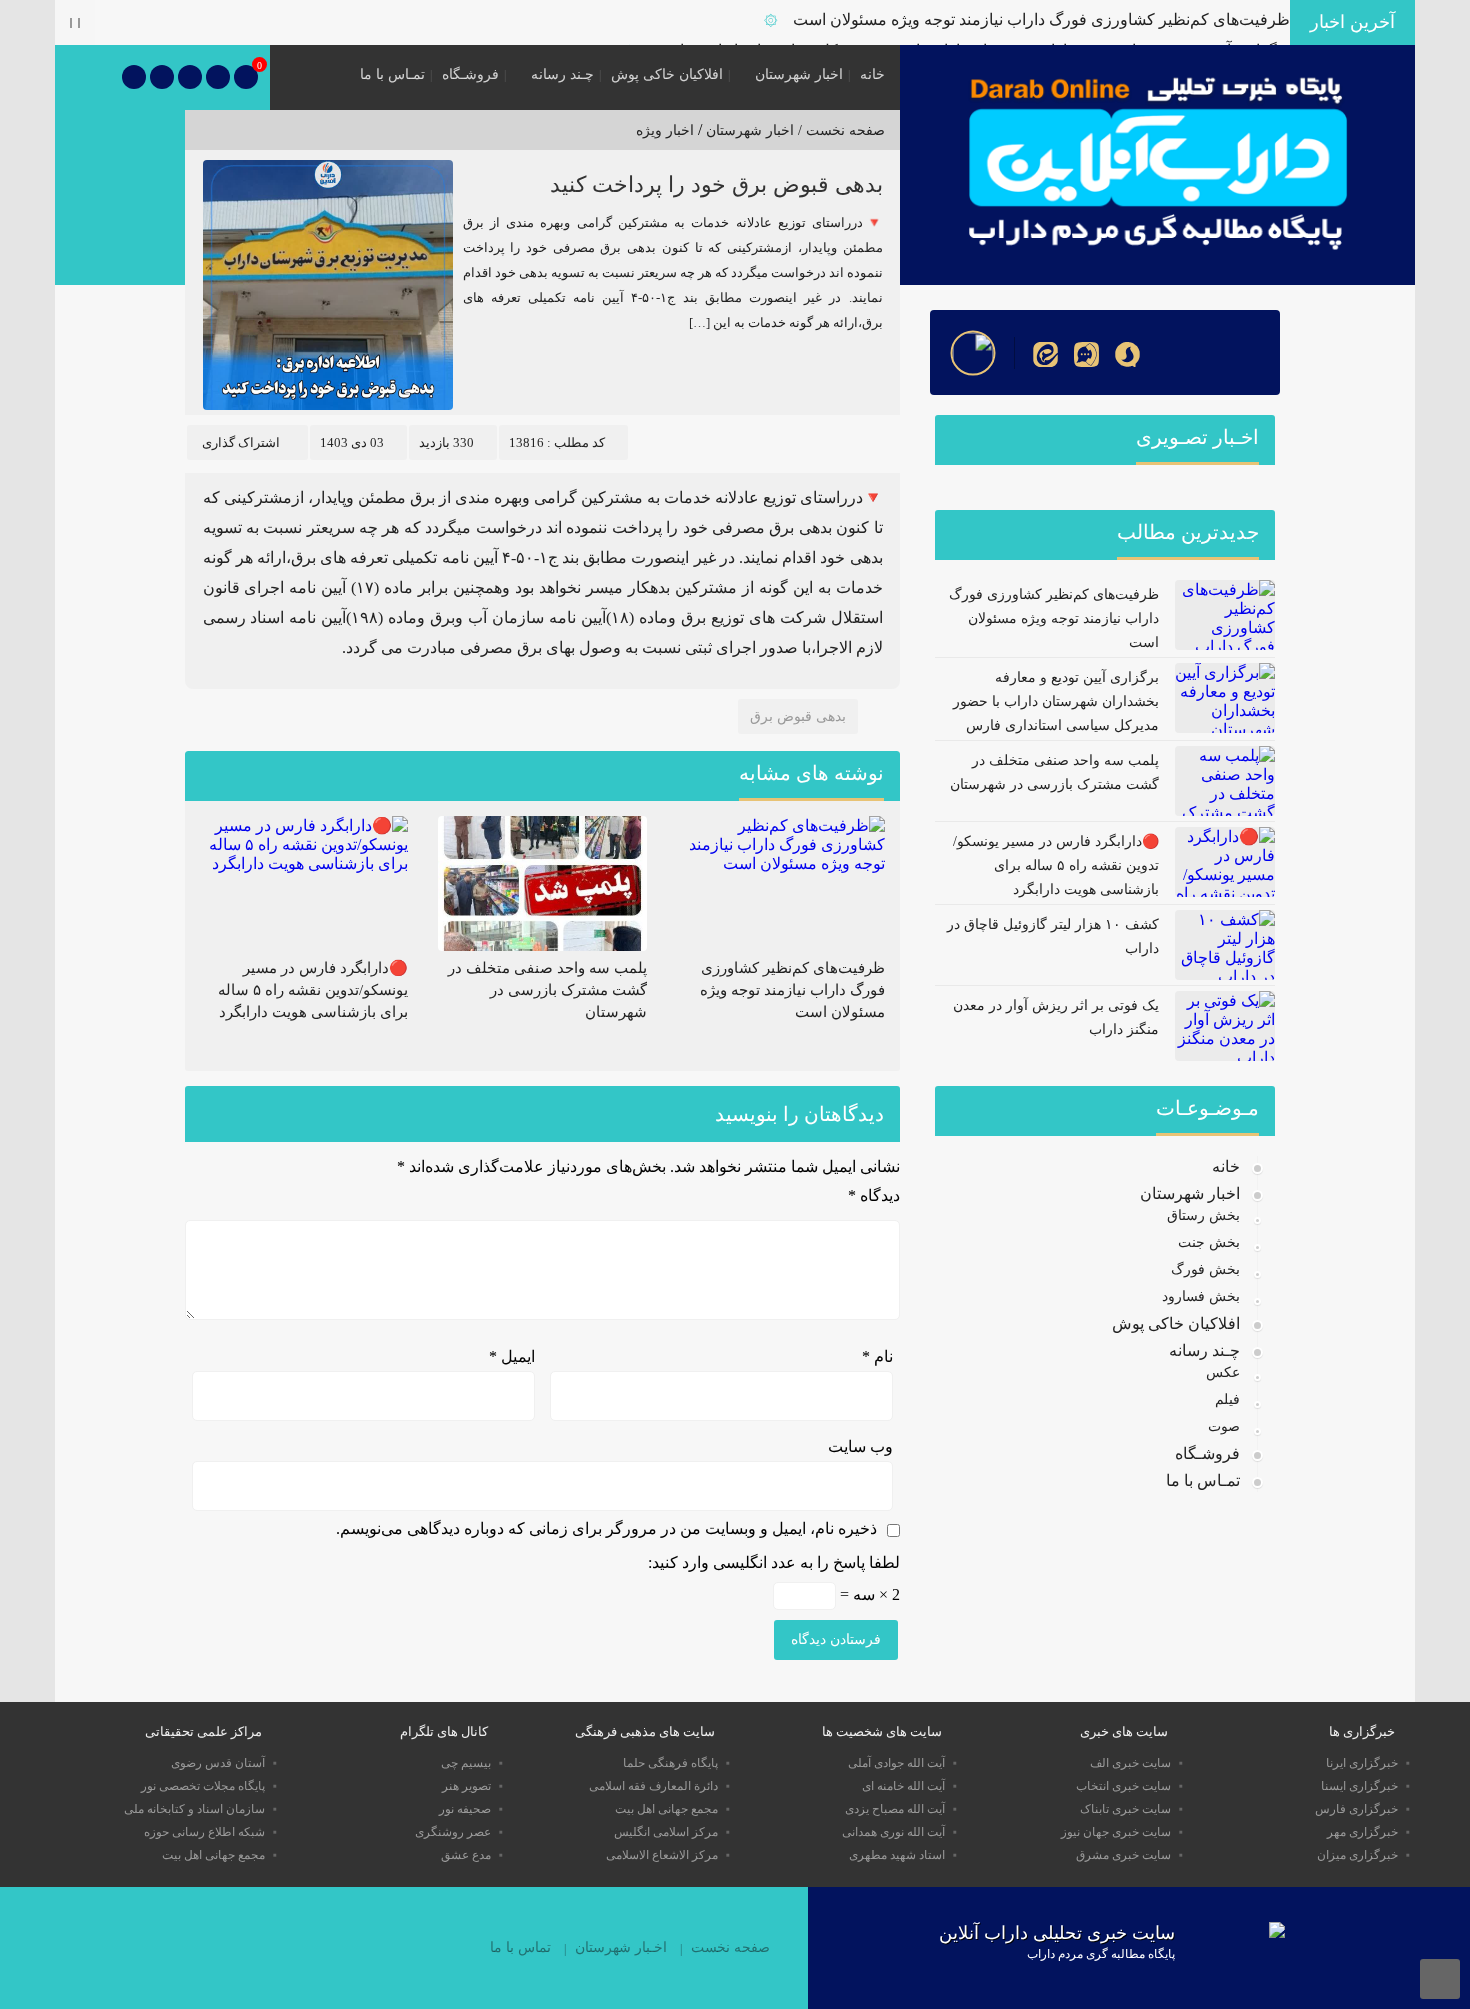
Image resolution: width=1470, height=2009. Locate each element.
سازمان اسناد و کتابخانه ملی (194, 1809)
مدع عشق (466, 1855)
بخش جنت (1209, 1242)
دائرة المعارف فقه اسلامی (653, 1786)
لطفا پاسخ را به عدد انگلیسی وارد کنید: (774, 1562)
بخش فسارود (1201, 1296)
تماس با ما (520, 1947)
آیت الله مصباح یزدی (895, 1809)
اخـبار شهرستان (621, 1947)
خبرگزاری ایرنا (1362, 1763)
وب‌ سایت (860, 1446)
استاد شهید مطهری (897, 1855)
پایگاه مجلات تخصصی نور (203, 1786)
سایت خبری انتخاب (1123, 1786)
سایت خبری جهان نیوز (1116, 1832)
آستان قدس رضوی (218, 1763)
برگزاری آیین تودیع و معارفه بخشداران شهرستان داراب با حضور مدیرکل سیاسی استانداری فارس (1056, 701)
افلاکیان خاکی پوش (667, 74)
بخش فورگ (1205, 1269)
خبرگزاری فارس (1356, 1809)
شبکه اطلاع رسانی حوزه (204, 1832)
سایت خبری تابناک (1125, 1809)
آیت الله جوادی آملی (896, 1763)
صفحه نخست (730, 1947)
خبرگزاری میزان (1357, 1855)
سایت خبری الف (1130, 1763)
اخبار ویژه (665, 130)
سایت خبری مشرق (1123, 1855)
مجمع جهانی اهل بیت (666, 1809)
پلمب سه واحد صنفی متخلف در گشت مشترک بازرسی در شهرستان (547, 990)
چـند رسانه (562, 74)
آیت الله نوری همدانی (893, 1832)
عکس (1223, 1372)
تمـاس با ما (392, 74)
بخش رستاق (1203, 1215)
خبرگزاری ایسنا (1359, 1786)
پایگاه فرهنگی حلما (670, 1763)
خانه (872, 74)
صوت (1224, 1426)
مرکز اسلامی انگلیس (666, 1832)
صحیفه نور (465, 1809)
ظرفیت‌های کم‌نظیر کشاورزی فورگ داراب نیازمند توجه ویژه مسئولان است (1041, 19)
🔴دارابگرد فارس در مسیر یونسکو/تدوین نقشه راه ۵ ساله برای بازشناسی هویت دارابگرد (313, 990)
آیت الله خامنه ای (903, 1786)
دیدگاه (874, 1195)
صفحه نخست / (839, 130)
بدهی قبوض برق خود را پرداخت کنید (716, 184)
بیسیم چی (466, 1763)
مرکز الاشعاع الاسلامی (662, 1855)
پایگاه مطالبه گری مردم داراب (1101, 1954)
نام (877, 1356)
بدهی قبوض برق (798, 716)
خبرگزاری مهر (1362, 1832)
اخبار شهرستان (799, 74)
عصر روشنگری (453, 1832)
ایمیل (512, 1356)
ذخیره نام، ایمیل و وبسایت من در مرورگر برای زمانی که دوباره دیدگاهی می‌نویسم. (606, 1528)
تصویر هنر (466, 1786)
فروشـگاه (470, 74)
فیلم (1227, 1399)
